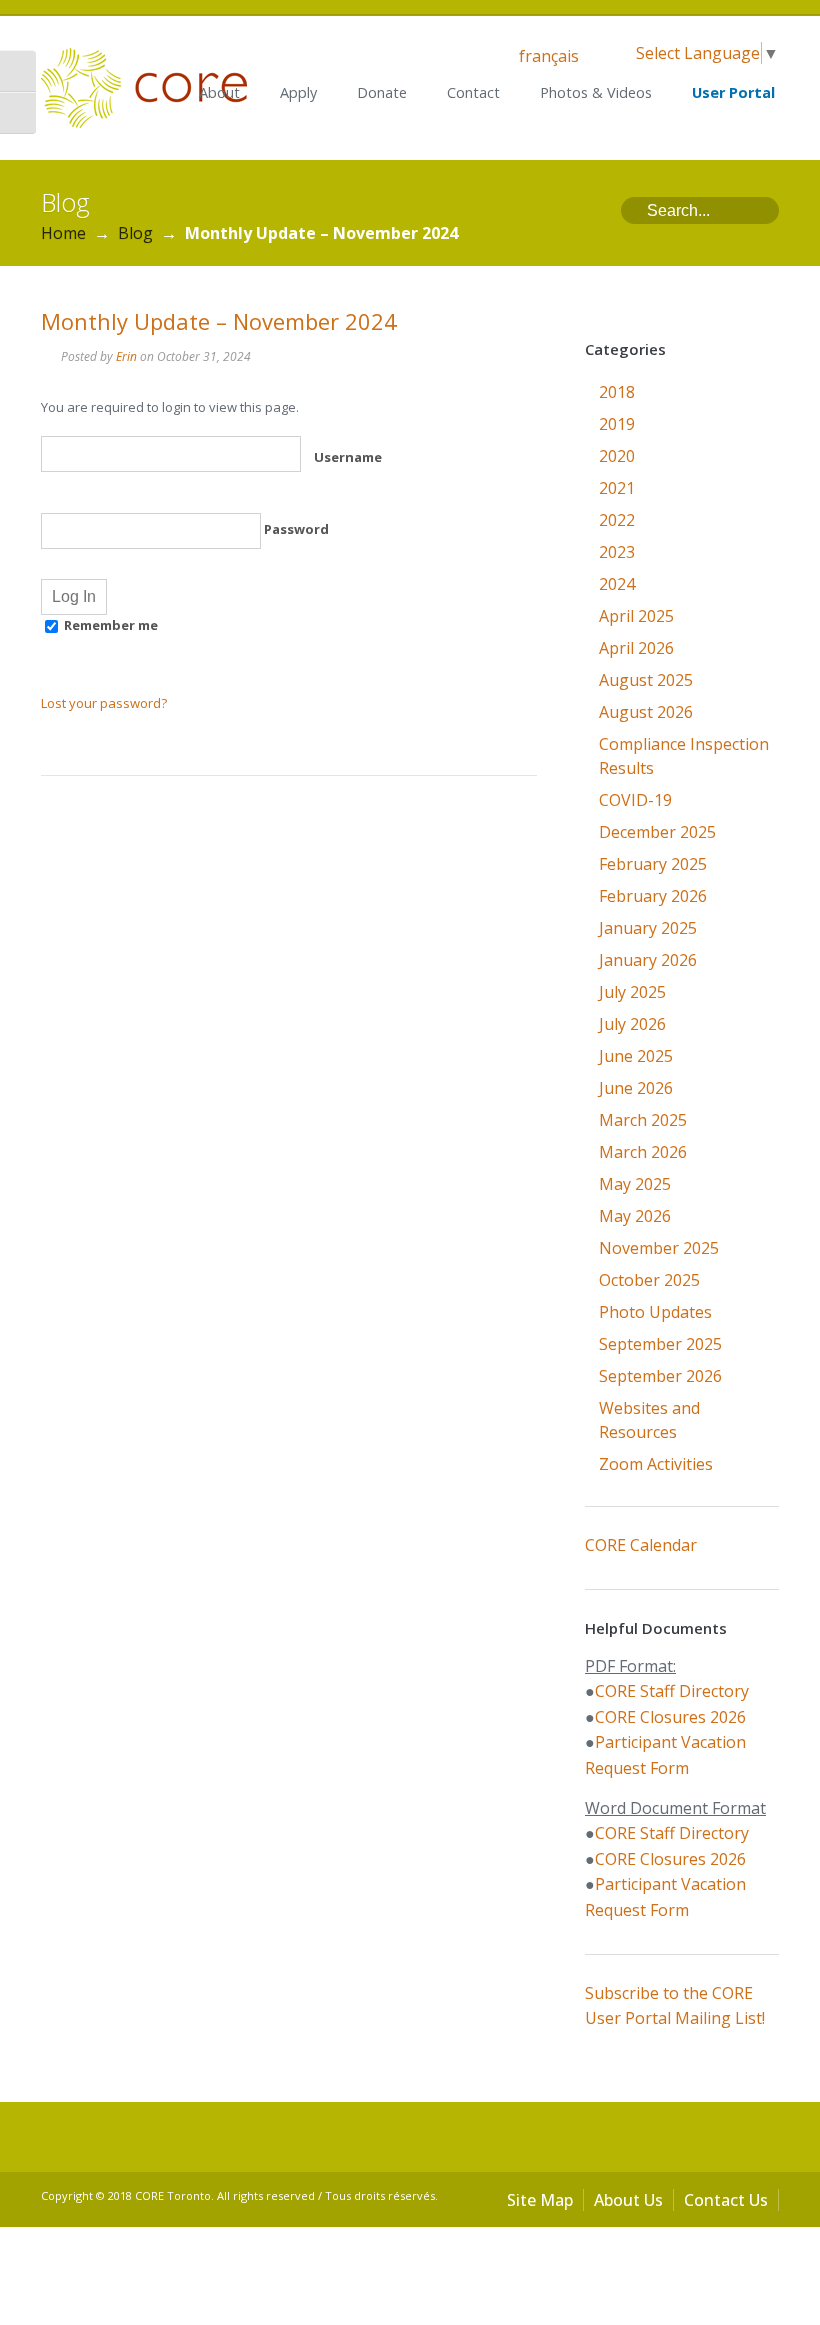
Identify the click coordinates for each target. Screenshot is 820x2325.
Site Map (540, 2200)
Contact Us (726, 2200)
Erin (126, 356)
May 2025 (635, 1184)
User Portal (733, 92)
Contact (473, 92)
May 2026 (635, 1216)
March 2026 (643, 1152)
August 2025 (646, 680)
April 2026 (636, 648)
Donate (382, 92)
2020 (617, 456)
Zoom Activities (656, 1464)
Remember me (109, 625)
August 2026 (646, 712)
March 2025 (643, 1120)
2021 (617, 488)
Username (346, 457)
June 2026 (636, 1088)
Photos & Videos (596, 92)
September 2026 (660, 1376)
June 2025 (636, 1056)
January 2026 (648, 960)
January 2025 (648, 928)
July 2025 (632, 992)
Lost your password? (104, 703)
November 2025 (659, 1248)
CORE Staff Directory (672, 1691)
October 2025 (649, 1280)
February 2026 (653, 896)
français (549, 56)
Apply (298, 92)
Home (63, 233)
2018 (617, 392)
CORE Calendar (641, 1545)
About (219, 92)
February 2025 (653, 864)
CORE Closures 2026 (670, 1717)
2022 (617, 520)
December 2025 (657, 832)
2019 (617, 424)
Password (295, 529)
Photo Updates (655, 1312)
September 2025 (660, 1344)
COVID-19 (635, 800)
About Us (628, 2200)
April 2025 (636, 616)
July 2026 (632, 1024)
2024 (617, 584)
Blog (135, 233)
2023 (617, 552)
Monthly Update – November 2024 (219, 321)
